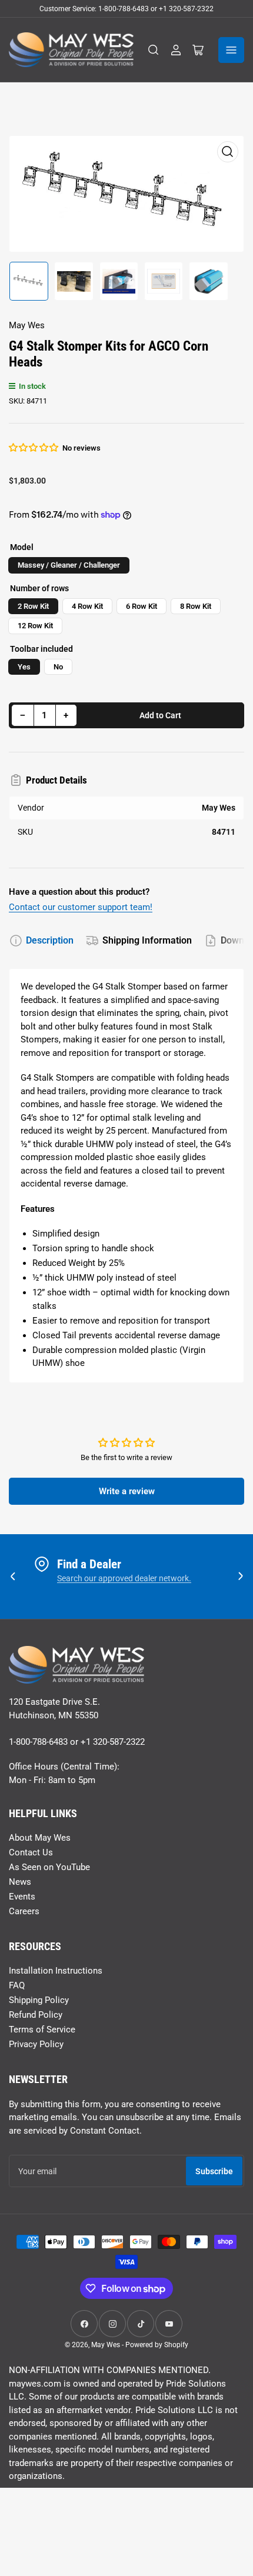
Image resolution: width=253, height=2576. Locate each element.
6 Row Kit (142, 606)
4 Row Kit (87, 606)
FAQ (17, 1985)
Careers (24, 1911)
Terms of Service (42, 2030)
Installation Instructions (56, 1971)
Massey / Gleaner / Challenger (69, 565)
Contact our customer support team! (81, 907)
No (58, 667)
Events (22, 1897)
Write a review (127, 1491)
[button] (34, 448)
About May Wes (40, 1838)
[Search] (154, 50)
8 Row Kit (196, 606)
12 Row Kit (35, 626)
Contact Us (31, 1852)
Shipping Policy (39, 2000)
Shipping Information (147, 940)
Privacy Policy (36, 2044)
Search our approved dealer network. (124, 1578)
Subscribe (214, 2171)
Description (50, 940)
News (20, 1882)
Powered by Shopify (157, 2345)
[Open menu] (231, 50)
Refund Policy (36, 2015)
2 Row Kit (33, 606)
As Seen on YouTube (49, 1867)
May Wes (27, 325)
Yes (24, 667)
